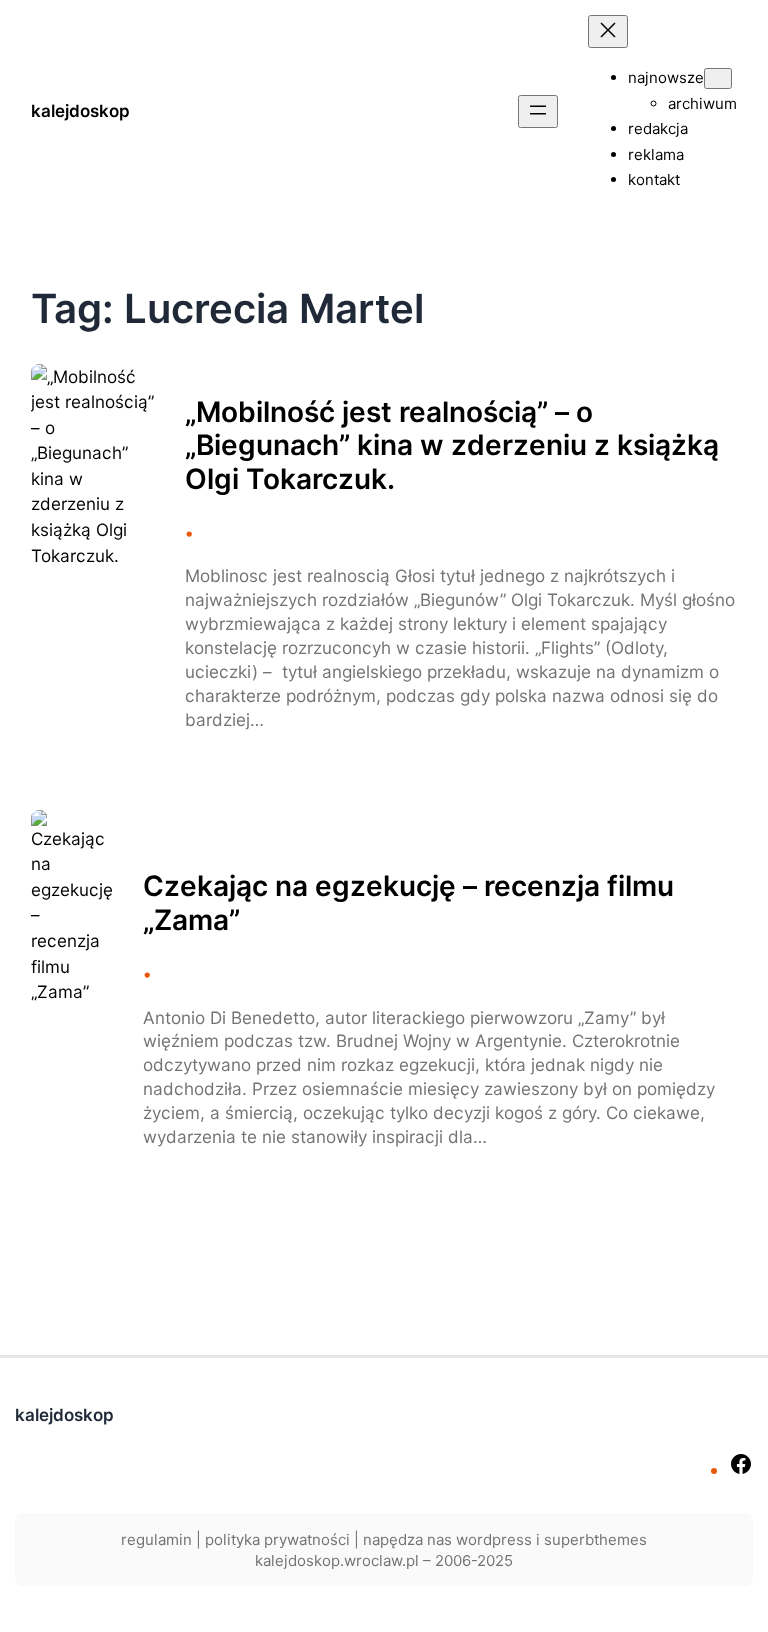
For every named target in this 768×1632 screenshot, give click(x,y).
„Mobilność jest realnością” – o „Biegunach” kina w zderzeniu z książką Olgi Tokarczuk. (452, 446)
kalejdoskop (80, 111)
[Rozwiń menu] (538, 111)
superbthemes (595, 1539)
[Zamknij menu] (608, 31)
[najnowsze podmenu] (718, 78)
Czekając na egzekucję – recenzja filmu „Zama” (408, 903)
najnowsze (666, 77)
